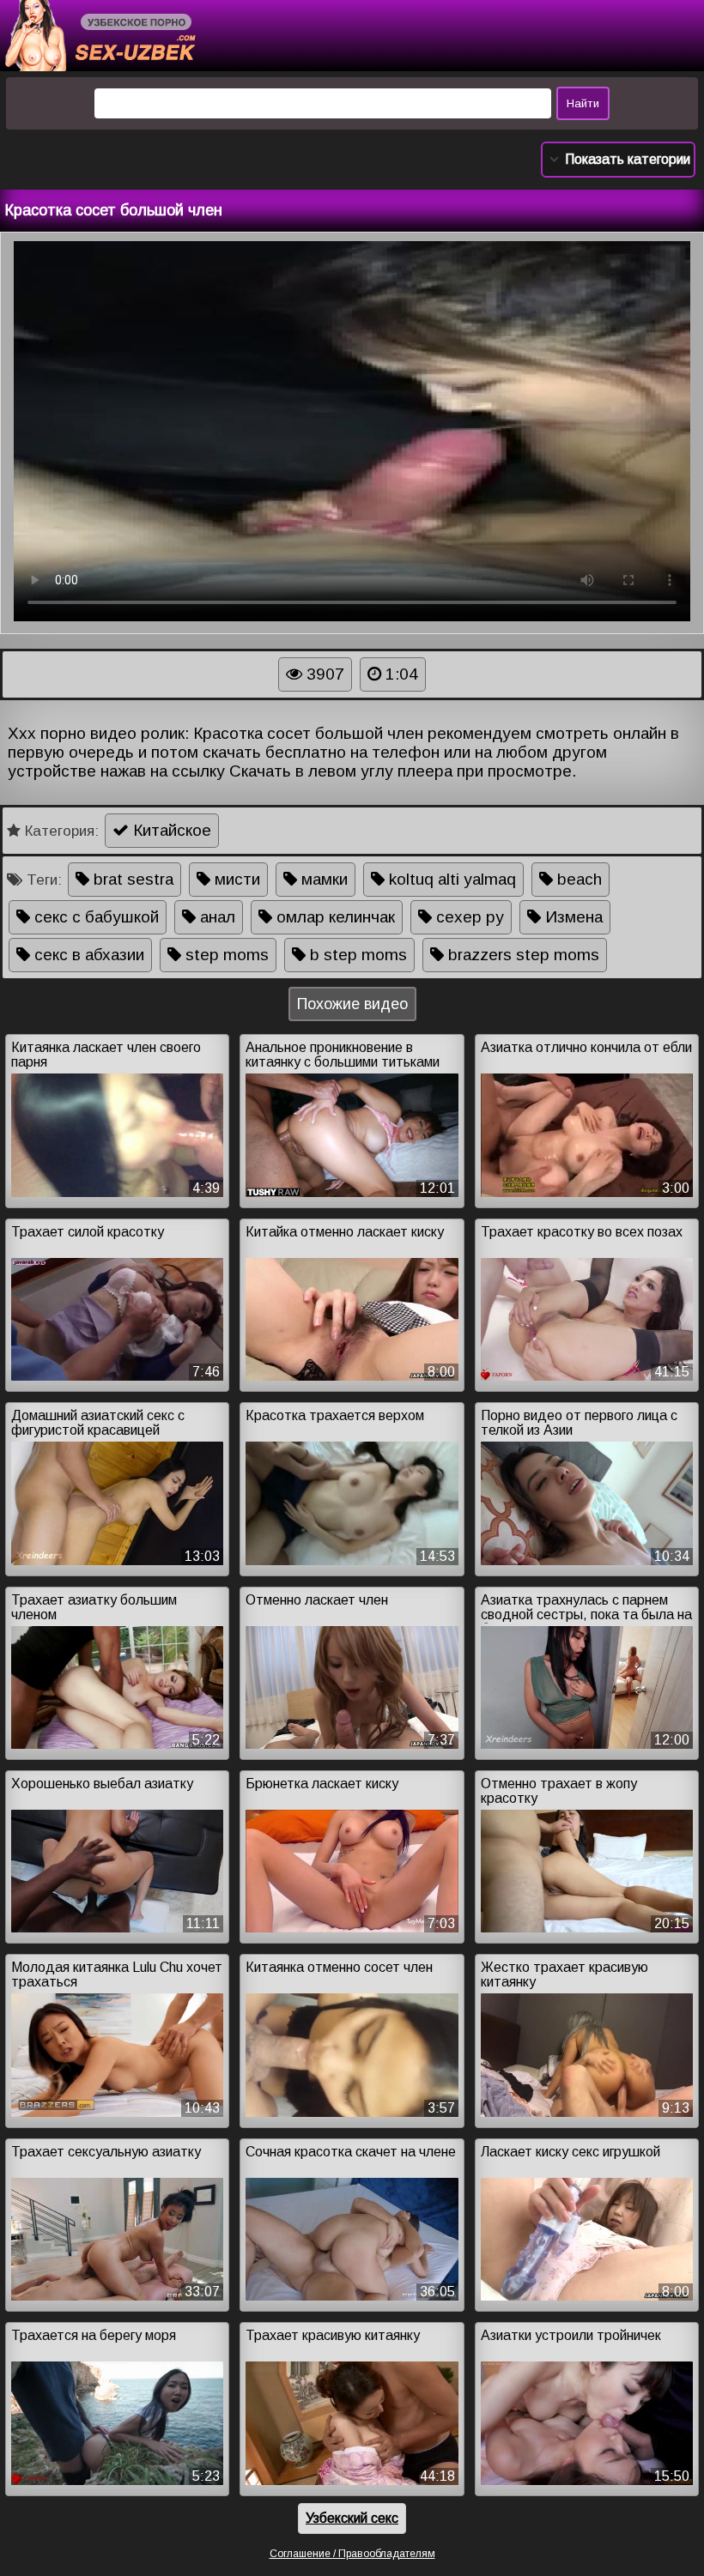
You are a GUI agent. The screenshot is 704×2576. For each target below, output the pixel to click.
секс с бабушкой (94, 917)
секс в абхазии (87, 955)
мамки (322, 879)
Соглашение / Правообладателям (352, 2554)
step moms (225, 955)
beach (577, 879)
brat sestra (131, 879)
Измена (572, 917)
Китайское (170, 830)
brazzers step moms (522, 955)
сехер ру (468, 917)
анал (215, 917)
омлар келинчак (334, 917)
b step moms (356, 955)
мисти (235, 879)
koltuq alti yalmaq (450, 879)
